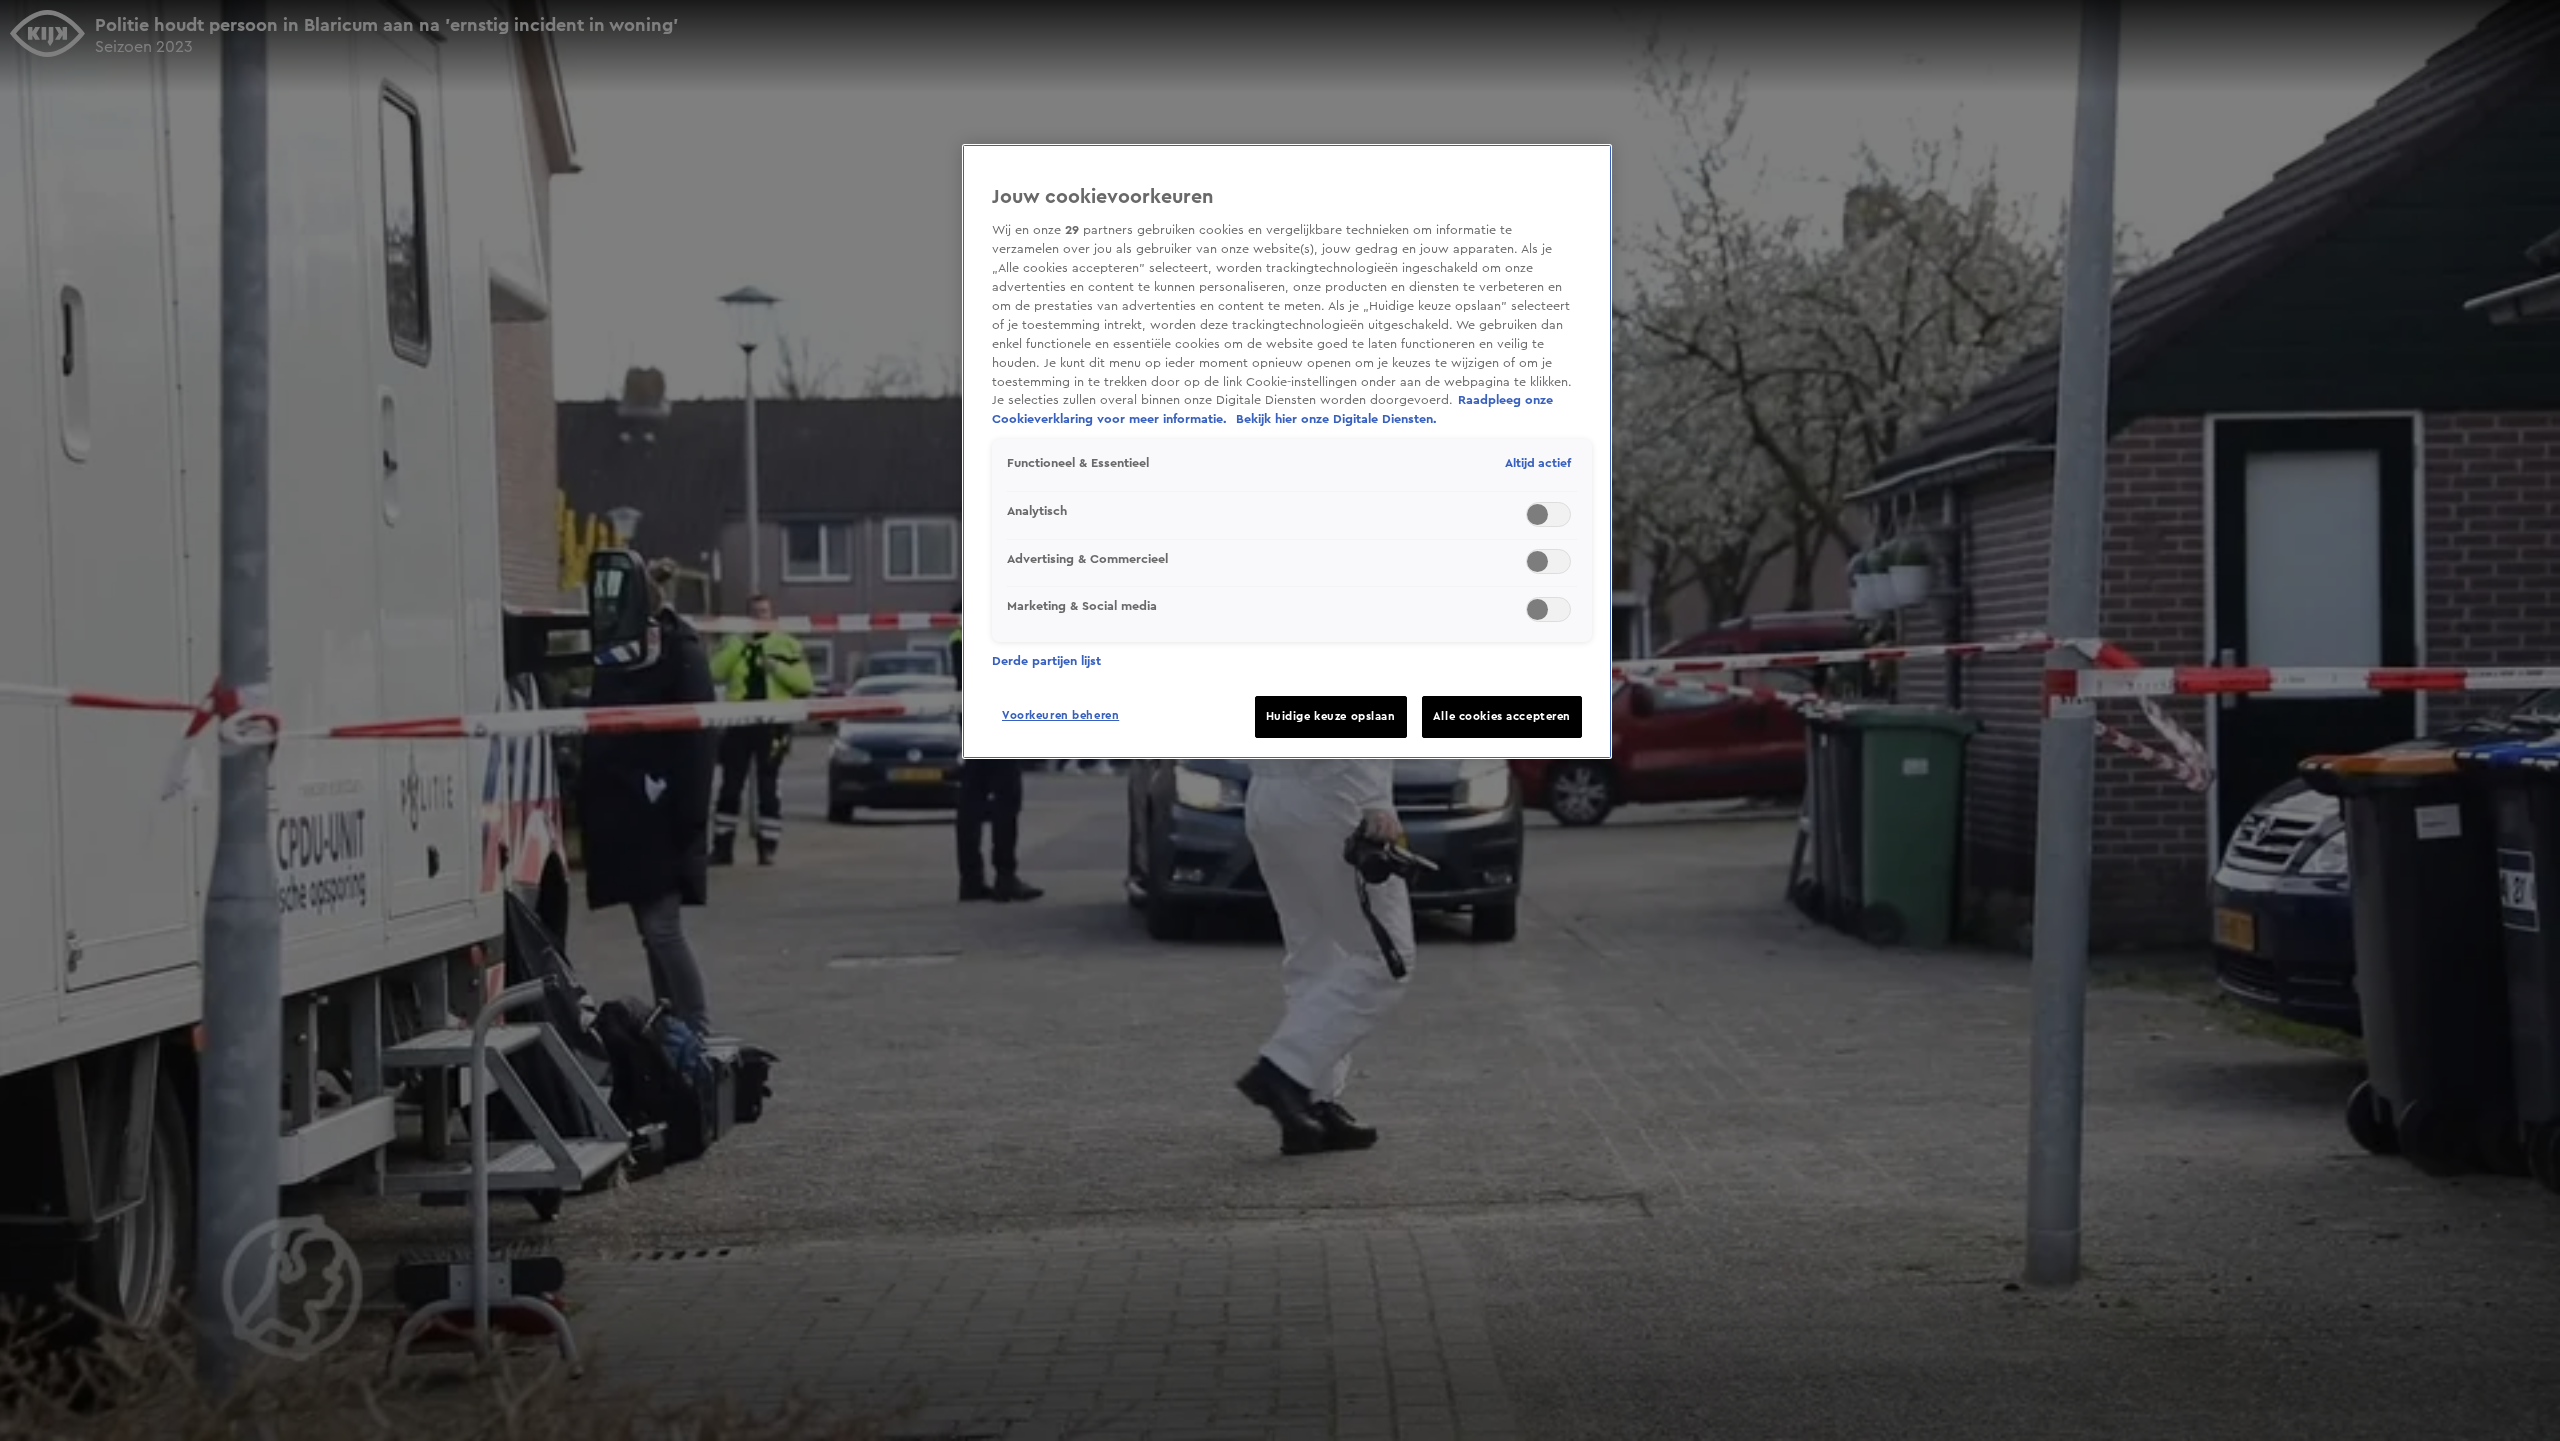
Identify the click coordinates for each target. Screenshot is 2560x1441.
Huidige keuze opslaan (1331, 716)
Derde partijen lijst (1046, 661)
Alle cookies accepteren (1502, 716)
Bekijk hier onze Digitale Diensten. (1336, 419)
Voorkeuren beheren (1060, 715)
